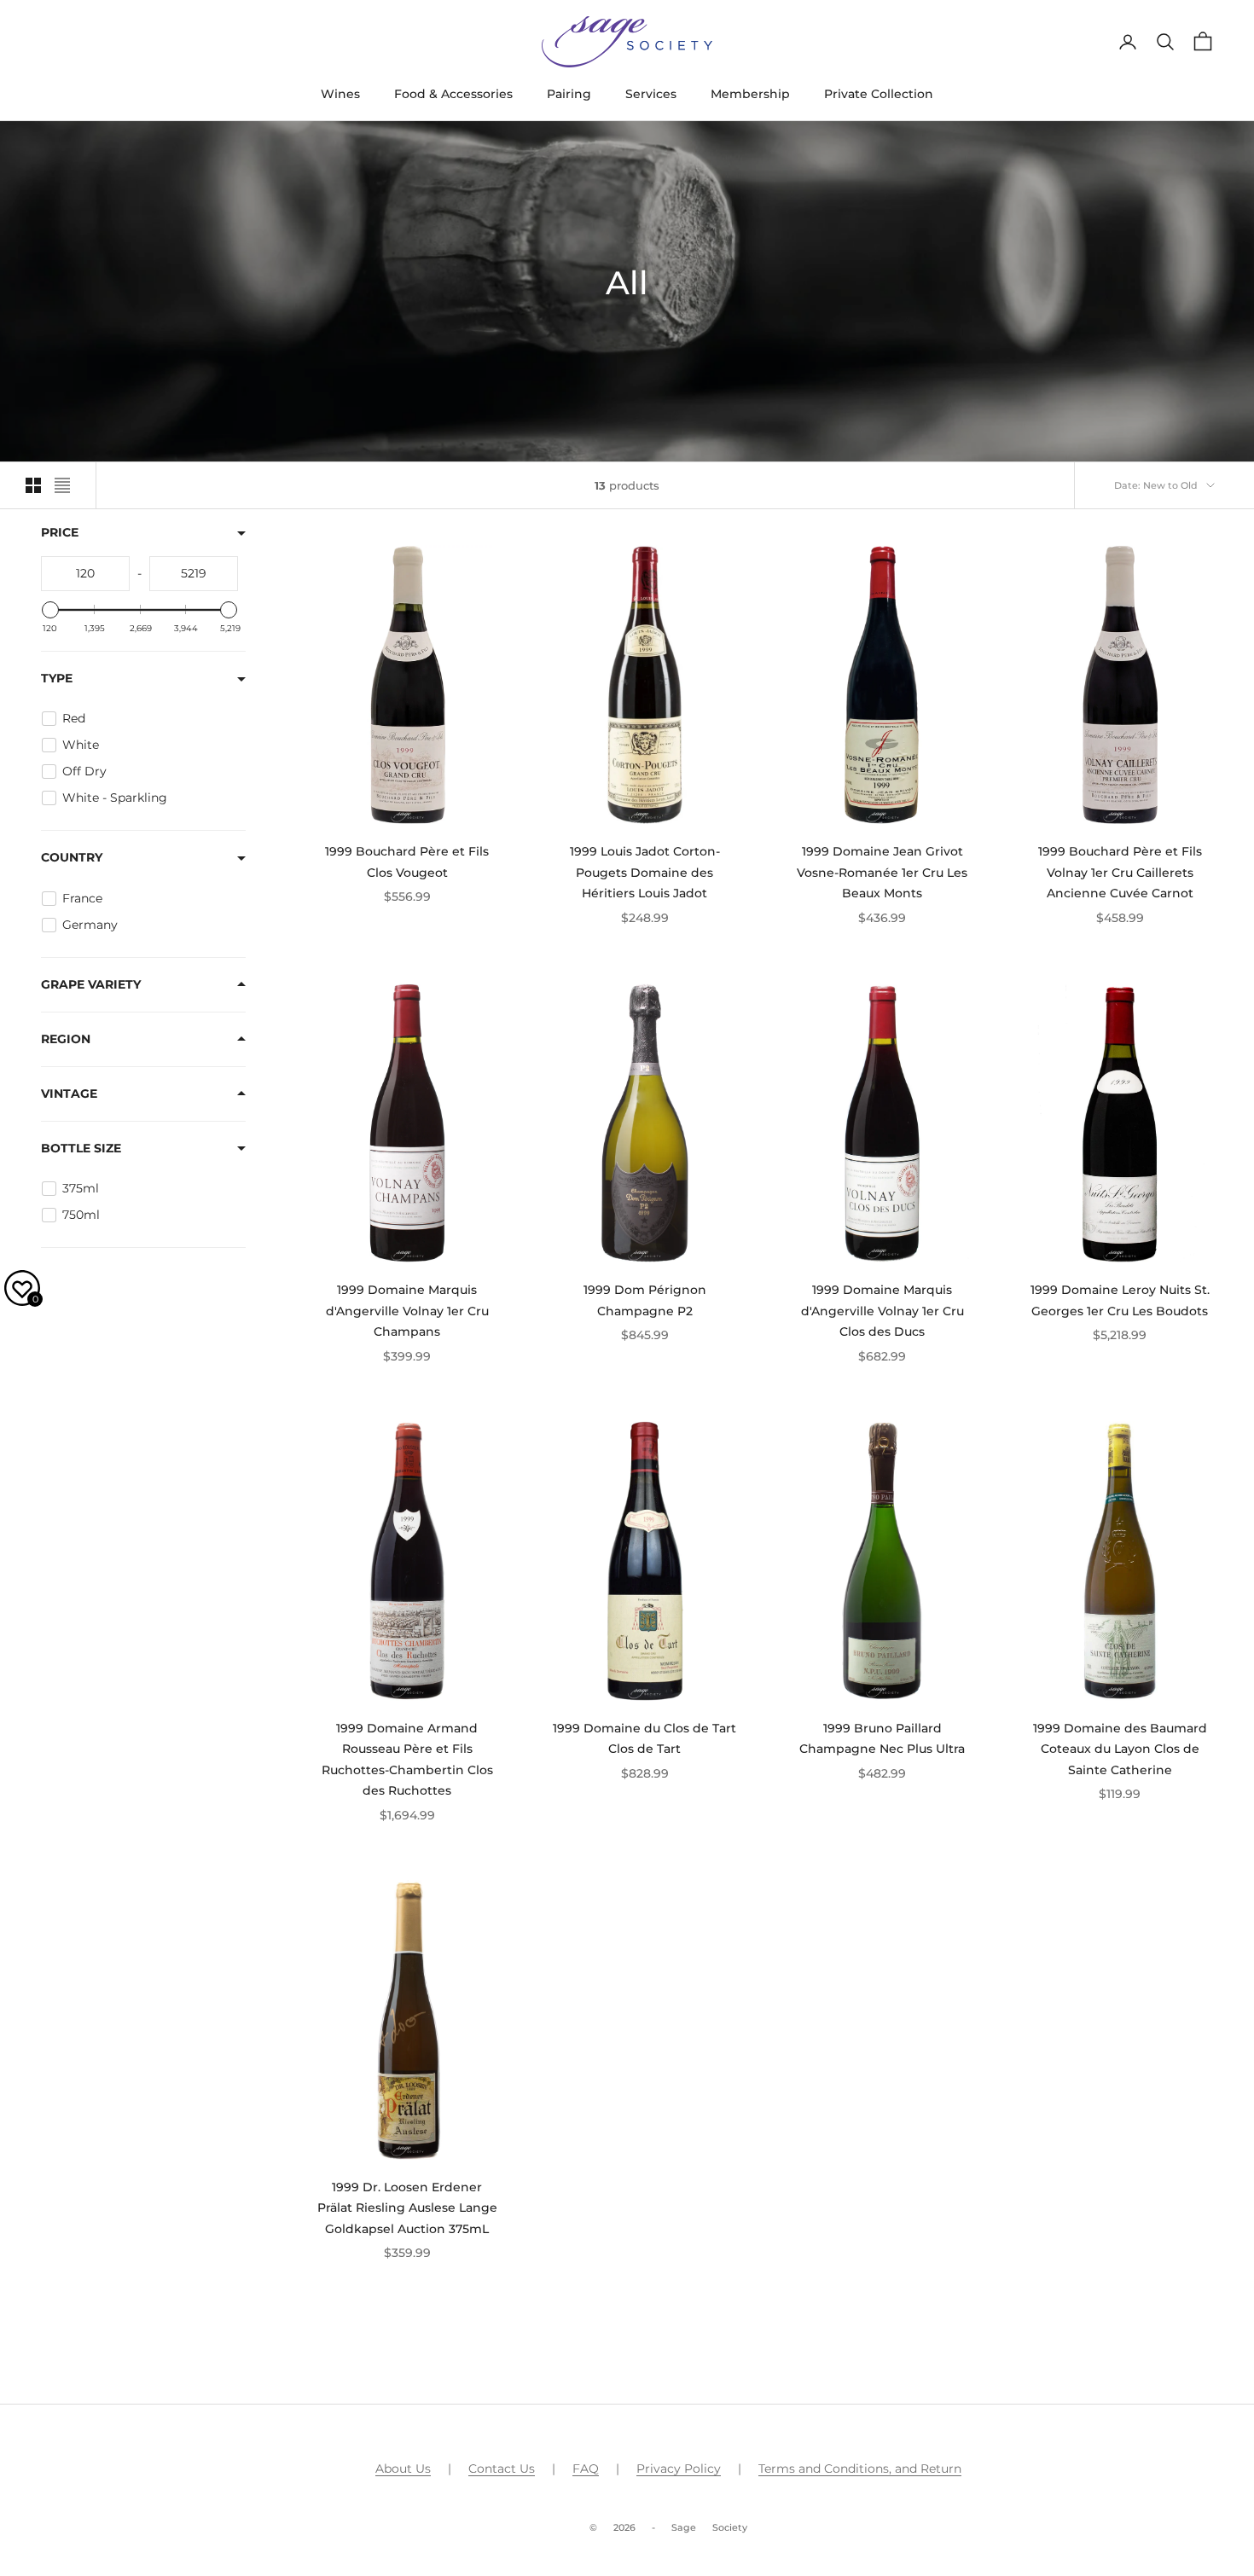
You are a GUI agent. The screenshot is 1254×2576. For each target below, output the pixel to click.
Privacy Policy (679, 2469)
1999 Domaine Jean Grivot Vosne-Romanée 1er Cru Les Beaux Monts (882, 872)
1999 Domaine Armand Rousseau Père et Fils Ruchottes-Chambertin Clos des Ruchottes (407, 1759)
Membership (750, 94)
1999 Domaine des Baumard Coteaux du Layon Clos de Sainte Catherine (1120, 1749)
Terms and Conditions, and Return (860, 2469)
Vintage (69, 1093)
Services (651, 94)
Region (66, 1038)
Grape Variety (91, 983)
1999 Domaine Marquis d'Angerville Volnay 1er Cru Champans (407, 1311)
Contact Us (502, 2469)
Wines (340, 94)
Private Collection (879, 94)
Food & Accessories (453, 94)
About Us (403, 2469)
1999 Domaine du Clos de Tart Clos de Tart (644, 1738)
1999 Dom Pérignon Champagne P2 (645, 1300)
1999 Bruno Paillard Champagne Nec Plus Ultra (882, 1738)
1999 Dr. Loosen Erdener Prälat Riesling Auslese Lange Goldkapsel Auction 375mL (407, 2208)
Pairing (569, 94)
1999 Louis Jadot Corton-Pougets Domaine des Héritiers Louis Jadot (645, 872)
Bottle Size (81, 1147)
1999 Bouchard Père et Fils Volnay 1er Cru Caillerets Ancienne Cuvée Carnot (1120, 872)
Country (72, 857)
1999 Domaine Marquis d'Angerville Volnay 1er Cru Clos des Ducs (882, 1311)
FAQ (586, 2469)
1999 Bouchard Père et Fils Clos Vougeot (407, 862)
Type (57, 678)
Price (60, 532)
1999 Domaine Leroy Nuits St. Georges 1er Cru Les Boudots (1120, 1300)
